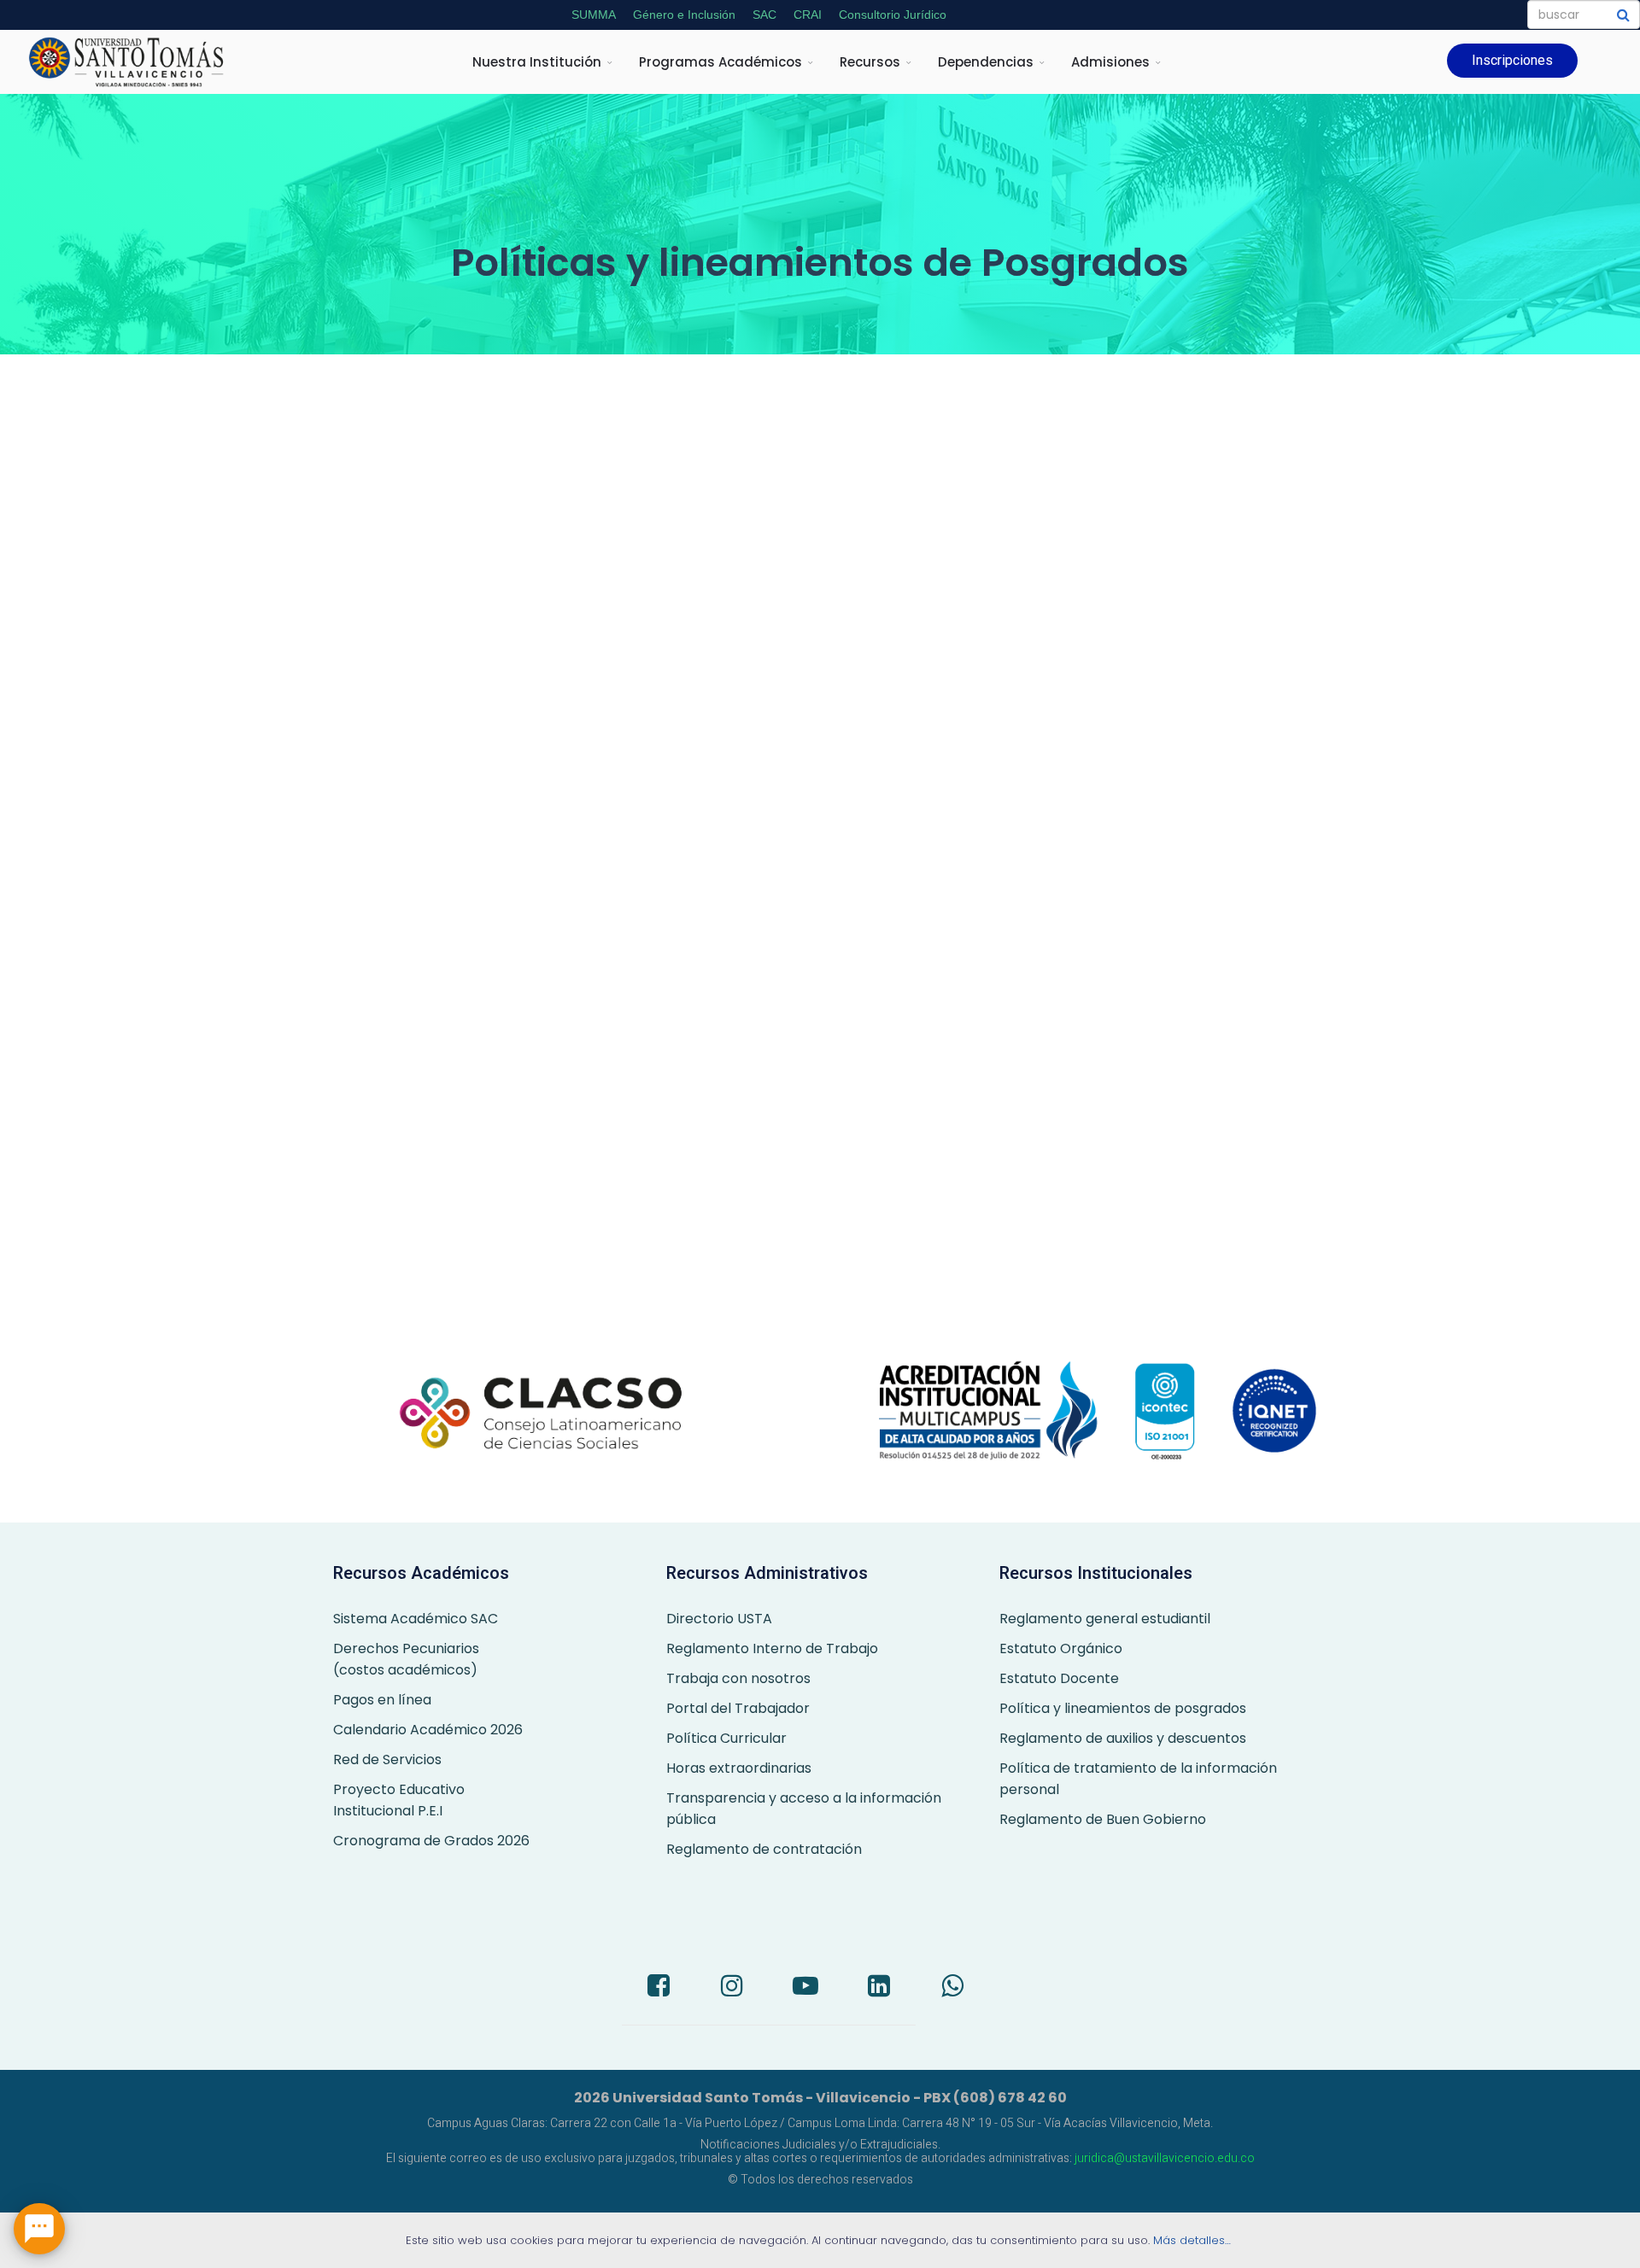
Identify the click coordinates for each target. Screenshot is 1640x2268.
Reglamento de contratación (764, 1849)
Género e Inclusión (684, 15)
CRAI (808, 15)
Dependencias (986, 62)
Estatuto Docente (1059, 1678)
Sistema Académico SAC (416, 1619)
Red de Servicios (387, 1759)
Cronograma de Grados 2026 (431, 1841)
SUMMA (594, 15)
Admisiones (1110, 62)
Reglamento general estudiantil (1105, 1619)
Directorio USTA (719, 1619)
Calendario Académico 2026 (428, 1730)
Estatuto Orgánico (1061, 1648)
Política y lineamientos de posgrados (1123, 1708)
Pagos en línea (382, 1700)
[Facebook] (659, 1988)
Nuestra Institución (537, 62)
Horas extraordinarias (739, 1768)
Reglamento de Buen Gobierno (1103, 1819)
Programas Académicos (720, 62)
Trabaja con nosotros (738, 1678)
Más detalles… (1194, 2240)
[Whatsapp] (952, 1988)
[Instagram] (732, 1988)
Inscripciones (1512, 60)
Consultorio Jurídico (893, 15)
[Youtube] (805, 1988)
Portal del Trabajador (738, 1708)
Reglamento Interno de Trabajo (772, 1648)
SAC (764, 15)
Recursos (870, 62)
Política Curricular (726, 1738)
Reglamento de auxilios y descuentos (1123, 1738)
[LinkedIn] (879, 1988)
